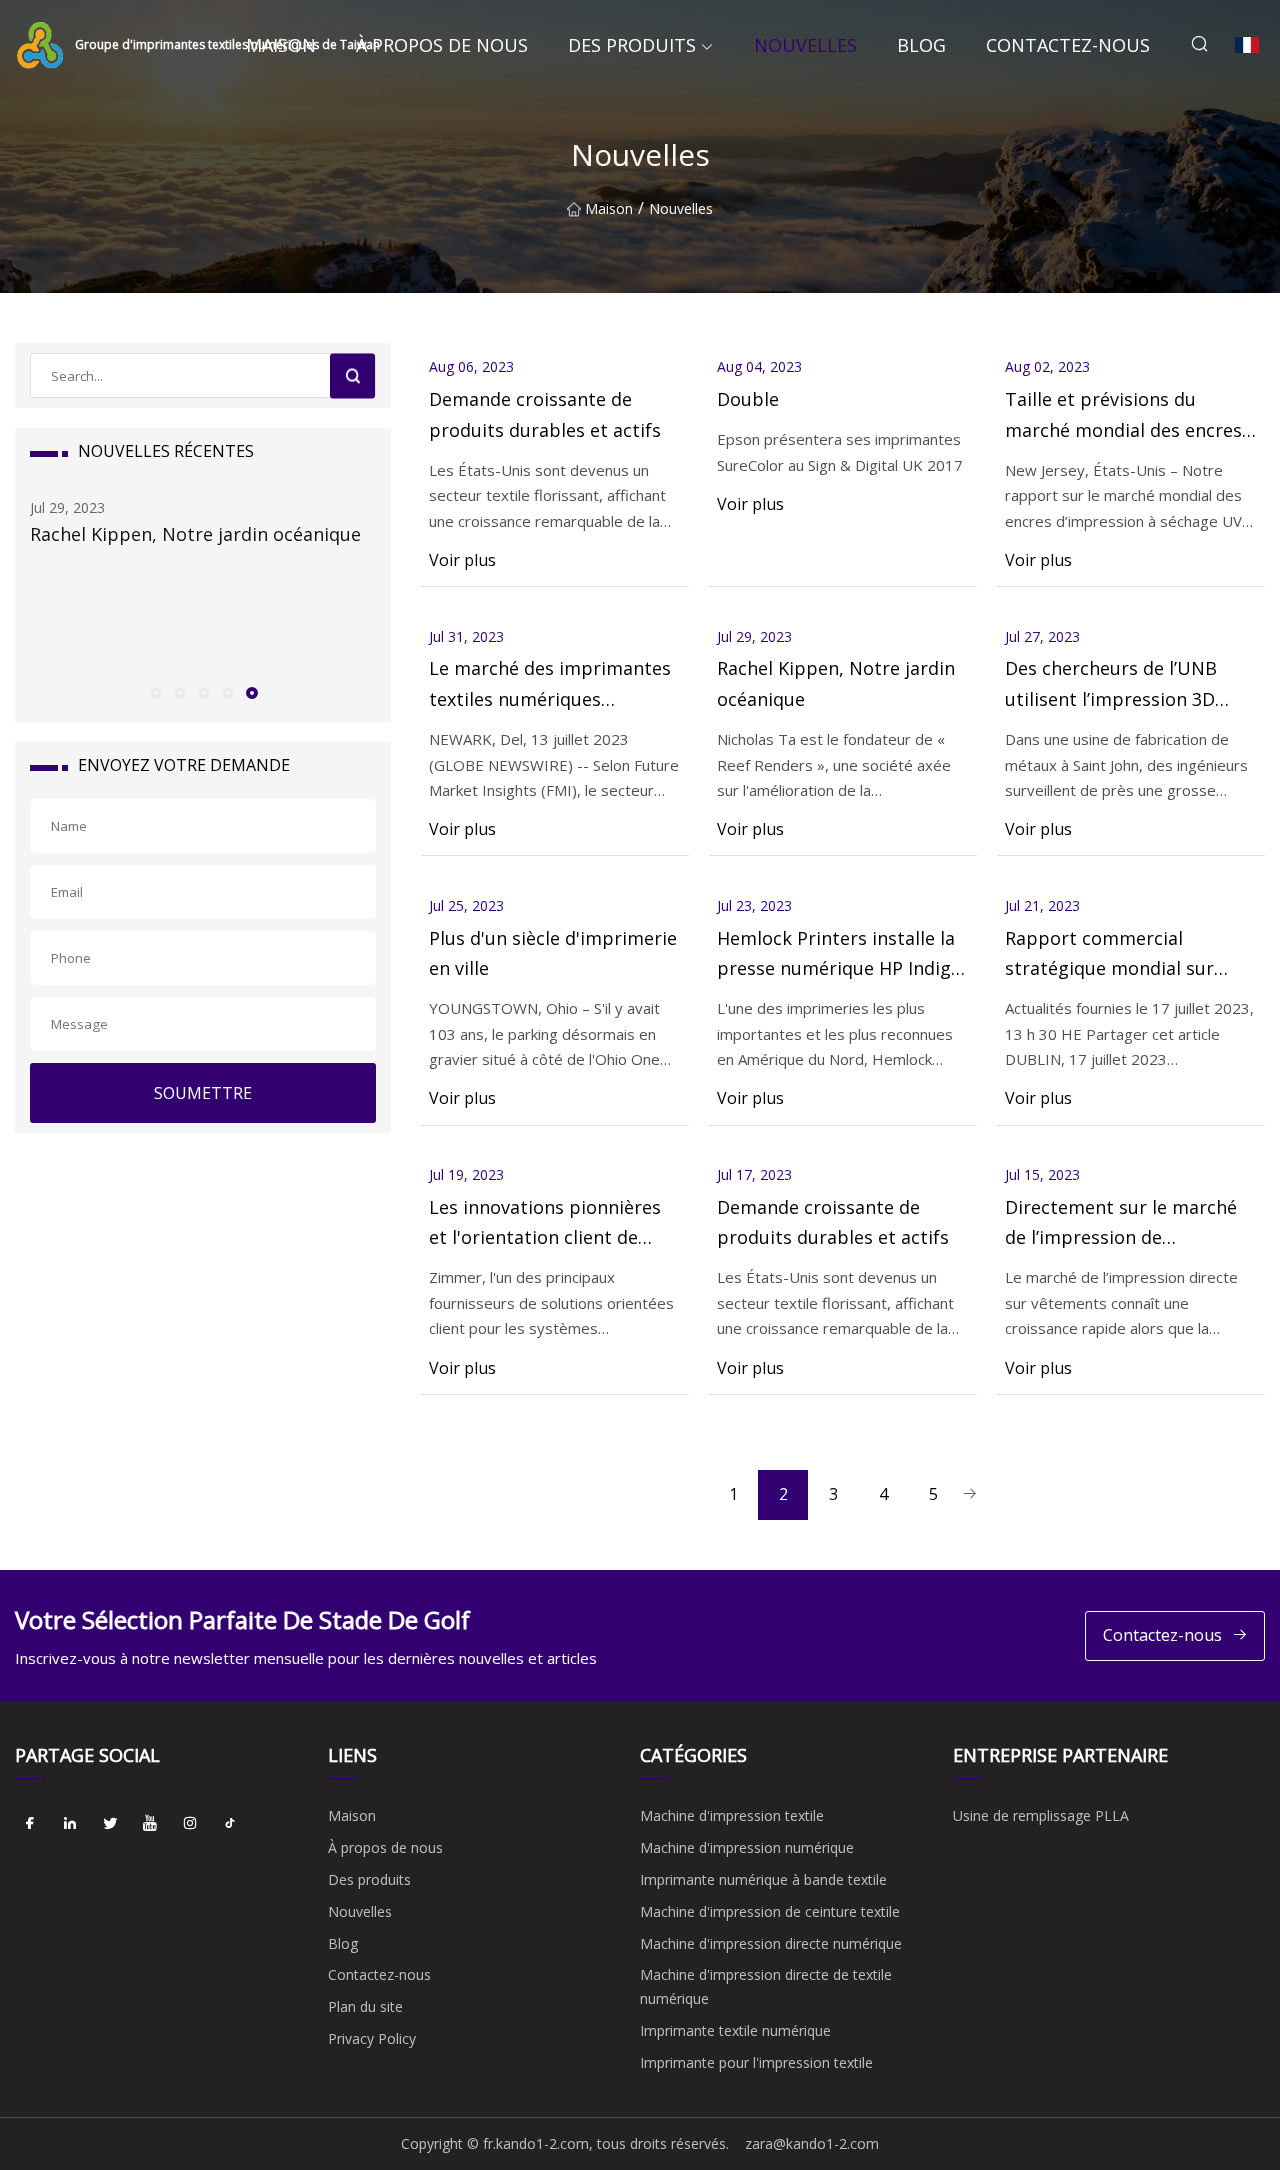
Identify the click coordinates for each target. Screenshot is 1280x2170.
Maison (281, 45)
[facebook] (30, 1823)
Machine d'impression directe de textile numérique (766, 1986)
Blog (921, 45)
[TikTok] (230, 1823)
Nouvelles (805, 45)
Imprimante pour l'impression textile (756, 2062)
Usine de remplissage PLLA (1041, 1815)
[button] (155, 692)
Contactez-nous (1068, 45)
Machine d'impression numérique (747, 1847)
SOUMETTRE (203, 1093)
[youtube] (150, 1823)
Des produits (632, 45)
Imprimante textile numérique (735, 2030)
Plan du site (365, 2006)
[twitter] (110, 1823)
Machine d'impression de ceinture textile (770, 1911)
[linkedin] (70, 1823)
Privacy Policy (372, 2038)
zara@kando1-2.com (812, 2143)
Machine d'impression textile (732, 1815)
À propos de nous (442, 45)
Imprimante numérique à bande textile (763, 1879)
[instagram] (190, 1823)
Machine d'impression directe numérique (771, 1943)
